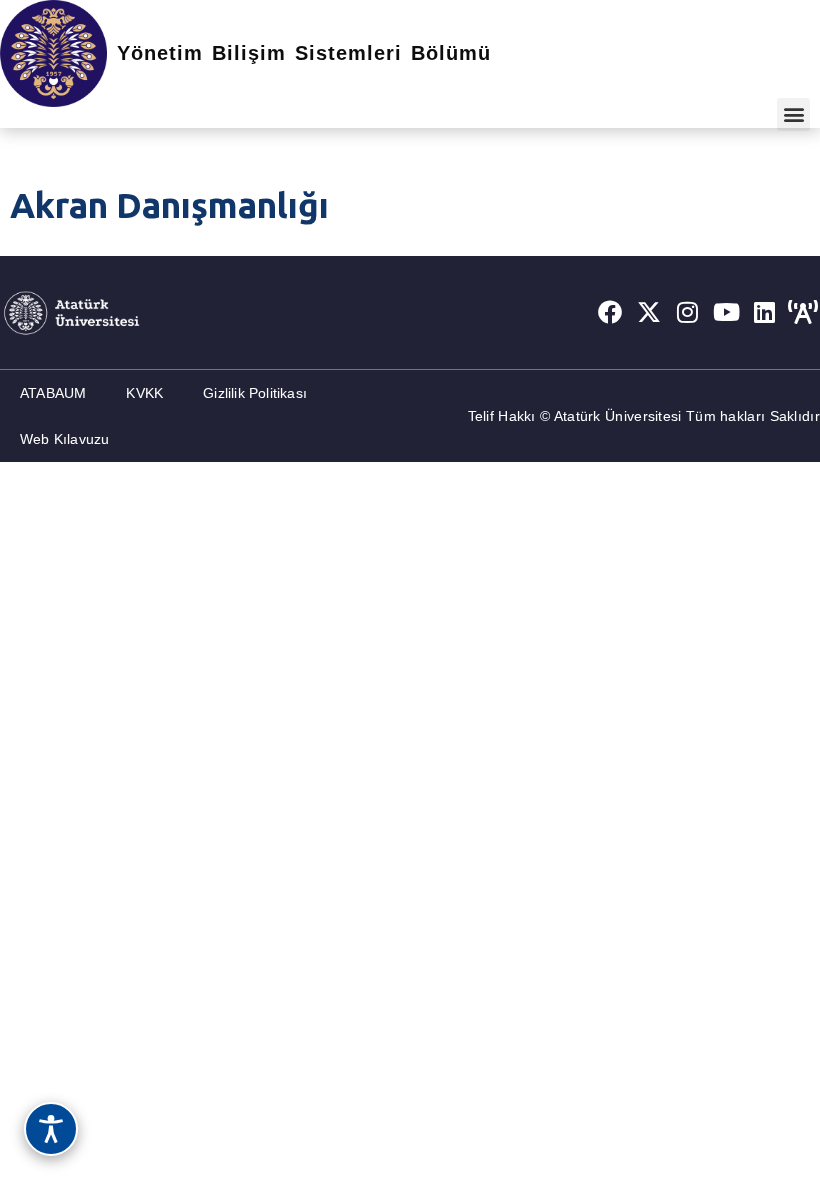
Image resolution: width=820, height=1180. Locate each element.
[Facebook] (610, 312)
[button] (793, 114)
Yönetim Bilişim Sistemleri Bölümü (304, 53)
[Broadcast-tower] (803, 312)
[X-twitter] (649, 312)
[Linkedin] (765, 312)
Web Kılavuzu (64, 439)
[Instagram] (688, 312)
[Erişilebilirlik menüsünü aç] (51, 1129)
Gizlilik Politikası (255, 393)
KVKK (144, 393)
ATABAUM (53, 393)
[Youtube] (726, 312)
